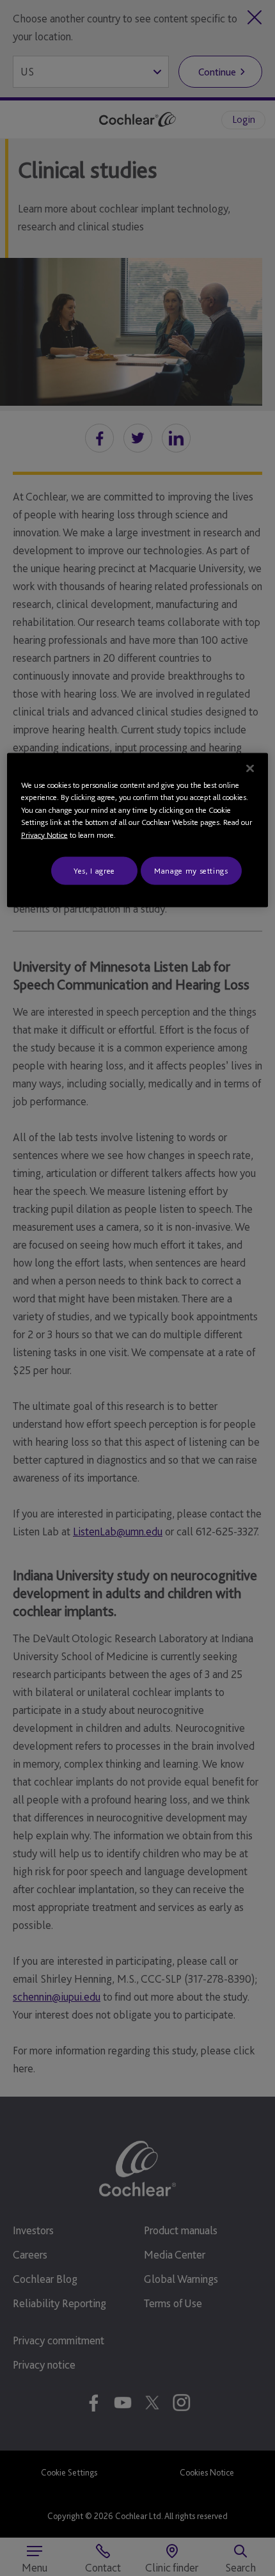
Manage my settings (191, 871)
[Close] (250, 768)
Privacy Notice (44, 834)
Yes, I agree (94, 871)
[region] (138, 830)
